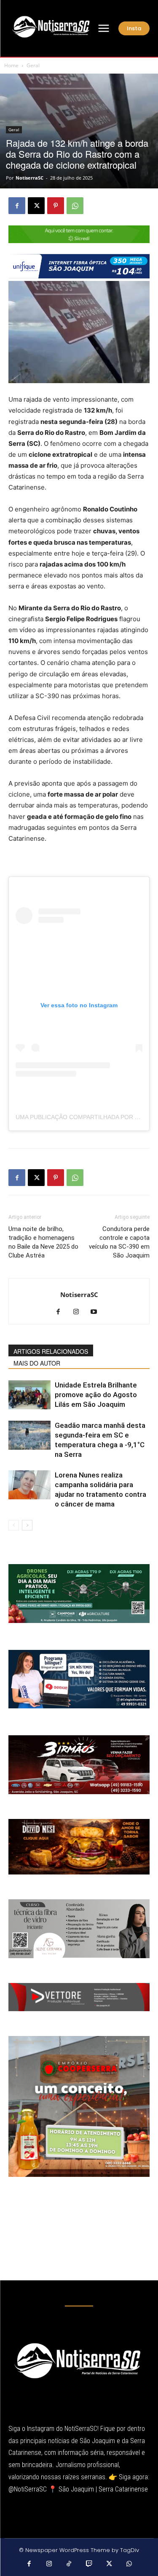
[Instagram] (79, 1312)
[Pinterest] (56, 206)
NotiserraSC (29, 178)
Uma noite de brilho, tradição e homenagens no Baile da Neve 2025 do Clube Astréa (43, 1242)
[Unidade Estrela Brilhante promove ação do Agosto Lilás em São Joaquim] (29, 1395)
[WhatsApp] (75, 206)
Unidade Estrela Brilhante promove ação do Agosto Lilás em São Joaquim (96, 1395)
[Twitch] (89, 2564)
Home (11, 65)
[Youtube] (97, 1312)
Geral (33, 65)
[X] (36, 206)
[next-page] (27, 1525)
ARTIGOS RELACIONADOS (51, 1351)
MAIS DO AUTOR (37, 1363)
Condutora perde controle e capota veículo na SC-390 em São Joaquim (119, 1242)
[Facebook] (17, 206)
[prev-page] (14, 1525)
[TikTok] (69, 2564)
